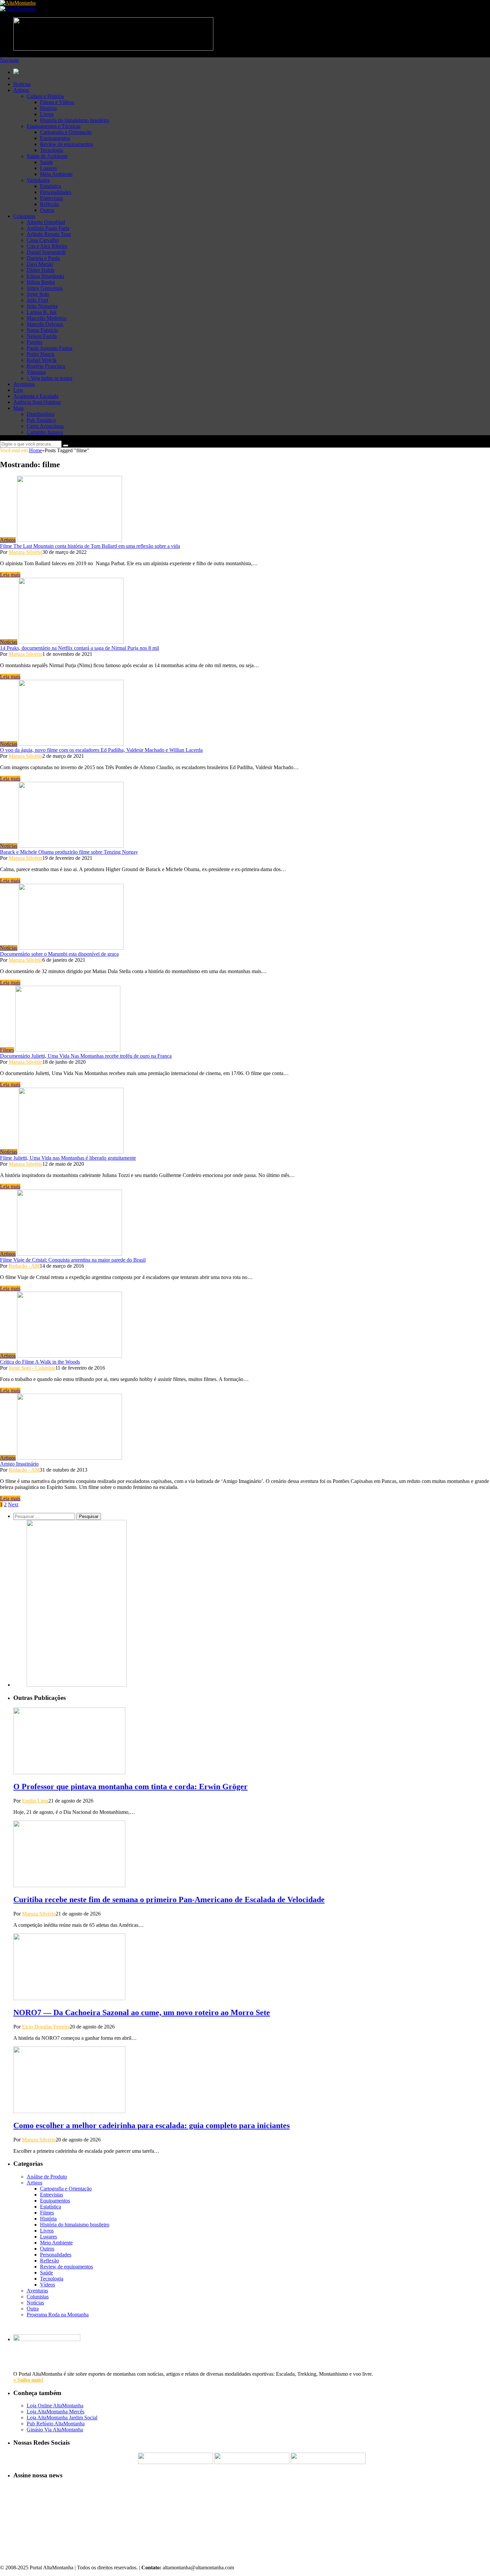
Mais (18, 408)
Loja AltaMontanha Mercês (55, 2412)
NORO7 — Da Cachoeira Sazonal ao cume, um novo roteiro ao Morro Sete (142, 2012)
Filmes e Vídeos (57, 102)
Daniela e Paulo (43, 258)
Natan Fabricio (42, 330)
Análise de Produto (47, 2177)
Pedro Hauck (40, 354)
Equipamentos (55, 138)
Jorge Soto (38, 294)
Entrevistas (51, 198)
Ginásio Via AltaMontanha (55, 2430)
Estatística (50, 186)
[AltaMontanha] (18, 3)
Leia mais (10, 575)
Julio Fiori (37, 300)
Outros (47, 210)
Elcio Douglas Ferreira (46, 2027)
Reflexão (49, 204)
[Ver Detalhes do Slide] (77, 1685)
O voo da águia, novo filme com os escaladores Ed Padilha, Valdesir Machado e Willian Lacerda (101, 750)
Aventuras (24, 384)
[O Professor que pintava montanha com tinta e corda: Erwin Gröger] (69, 1772)
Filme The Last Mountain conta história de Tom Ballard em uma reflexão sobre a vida (90, 546)
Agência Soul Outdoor (37, 402)
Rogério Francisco (46, 366)
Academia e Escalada (36, 396)
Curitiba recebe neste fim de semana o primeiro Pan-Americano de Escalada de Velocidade (169, 1900)
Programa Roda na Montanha (58, 2315)
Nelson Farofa (42, 336)
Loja (18, 390)
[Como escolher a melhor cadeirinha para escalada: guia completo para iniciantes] (69, 2111)
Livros (47, 114)
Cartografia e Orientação (66, 132)
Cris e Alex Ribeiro (47, 246)
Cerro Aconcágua (45, 426)
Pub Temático (41, 420)
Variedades (38, 180)
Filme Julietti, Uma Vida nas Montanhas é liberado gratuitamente (68, 1158)
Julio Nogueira (42, 306)
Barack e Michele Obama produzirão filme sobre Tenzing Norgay (69, 852)
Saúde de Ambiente (47, 156)
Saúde (46, 162)
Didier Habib (40, 270)
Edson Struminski (45, 276)
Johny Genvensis (45, 288)
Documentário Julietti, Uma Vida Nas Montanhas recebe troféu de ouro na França (86, 1056)
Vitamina (36, 372)
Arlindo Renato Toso (49, 234)
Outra (33, 2309)
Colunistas (24, 216)
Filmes (7, 1050)
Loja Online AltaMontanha (55, 2406)
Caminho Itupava (45, 432)
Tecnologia (52, 150)
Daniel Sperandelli (46, 252)
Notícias (22, 84)
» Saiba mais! (28, 2380)
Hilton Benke (41, 282)
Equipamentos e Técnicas (53, 126)
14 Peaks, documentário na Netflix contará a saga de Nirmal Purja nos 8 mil (79, 648)
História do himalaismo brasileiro (75, 120)
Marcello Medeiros (46, 318)
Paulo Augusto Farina (49, 348)
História (48, 108)
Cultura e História (45, 96)
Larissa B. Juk (42, 312)
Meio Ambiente (56, 174)
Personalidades (56, 192)
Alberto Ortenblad (46, 222)
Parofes (34, 342)
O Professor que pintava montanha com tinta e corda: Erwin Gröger (130, 1787)
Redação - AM (24, 1266)
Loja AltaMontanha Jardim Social (62, 2418)
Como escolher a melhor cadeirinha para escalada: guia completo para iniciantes (151, 2125)
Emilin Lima (35, 1801)
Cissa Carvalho (43, 240)
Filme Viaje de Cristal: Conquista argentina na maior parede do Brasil (73, 1260)
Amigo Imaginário (19, 1464)
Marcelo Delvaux (45, 324)
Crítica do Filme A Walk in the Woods (40, 1362)
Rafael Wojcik (42, 360)
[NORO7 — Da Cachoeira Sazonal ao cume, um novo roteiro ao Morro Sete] (69, 1998)
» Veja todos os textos (49, 378)
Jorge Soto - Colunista (32, 1368)
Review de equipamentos (66, 144)
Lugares (48, 168)
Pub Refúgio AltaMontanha (56, 2424)
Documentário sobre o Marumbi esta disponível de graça (59, 954)
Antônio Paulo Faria (48, 228)
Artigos (21, 90)
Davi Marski (40, 264)
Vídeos (47, 2285)
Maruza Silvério (25, 552)
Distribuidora (40, 414)
